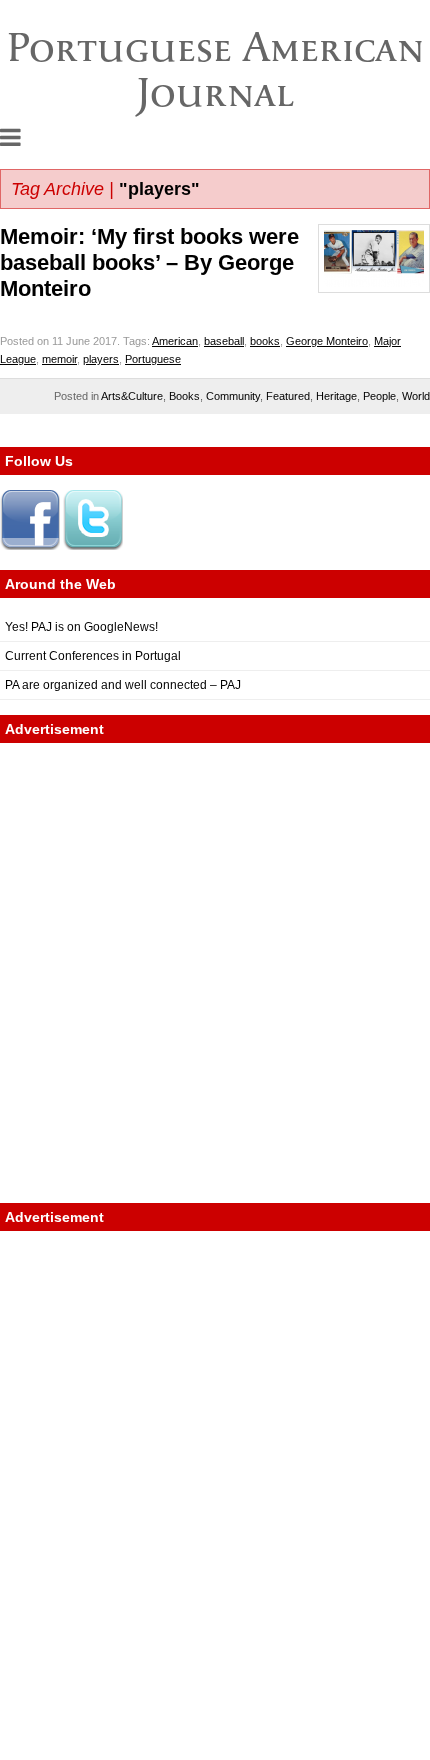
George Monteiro (327, 341)
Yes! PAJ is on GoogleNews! (81, 627)
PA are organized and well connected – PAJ (123, 685)
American (175, 341)
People (379, 396)
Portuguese (153, 359)
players (101, 359)
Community (233, 396)
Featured (288, 396)
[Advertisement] (215, 973)
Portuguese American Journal (215, 69)
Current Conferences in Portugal (93, 656)
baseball (224, 341)
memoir (59, 359)
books (265, 341)
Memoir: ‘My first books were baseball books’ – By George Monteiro (149, 262)
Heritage (336, 396)
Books (184, 396)
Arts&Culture (132, 396)
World (416, 396)
